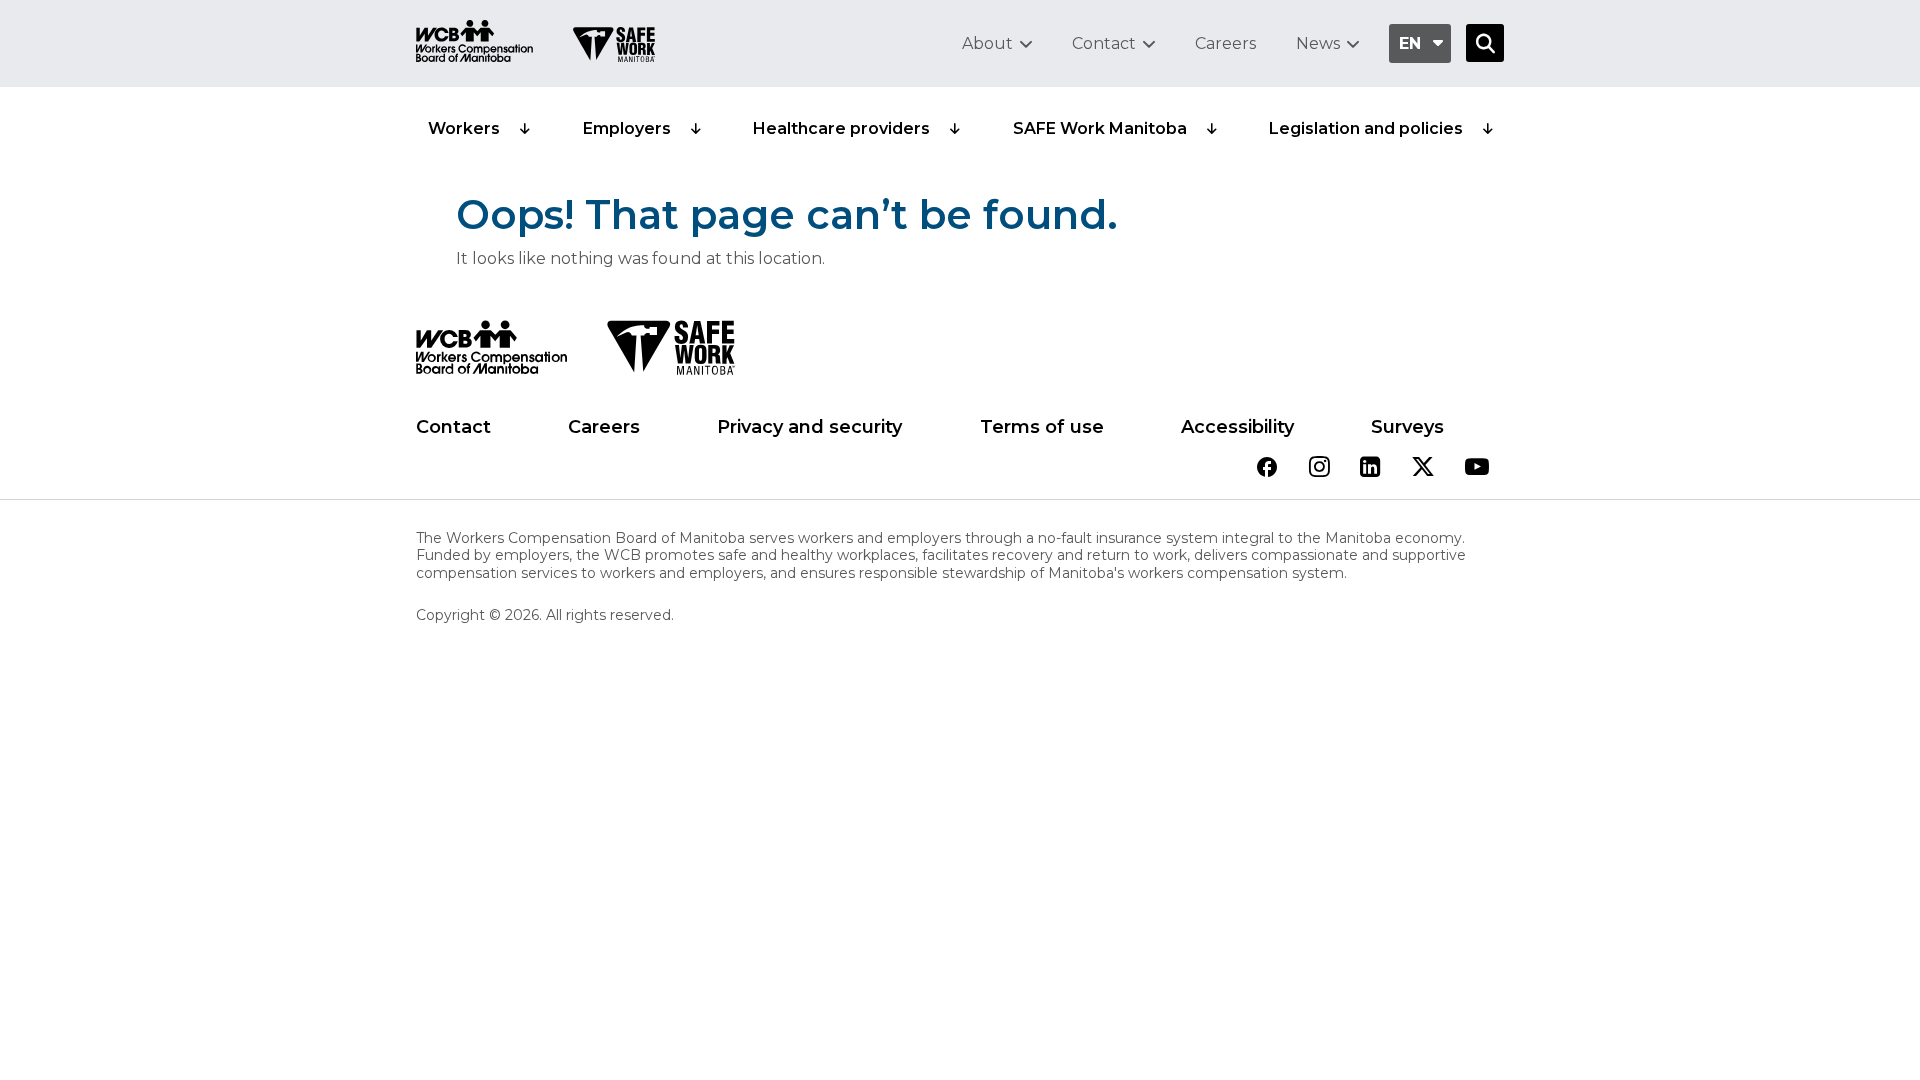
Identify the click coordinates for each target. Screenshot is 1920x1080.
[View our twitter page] (1423, 468)
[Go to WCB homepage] (474, 43)
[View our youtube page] (1477, 468)
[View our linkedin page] (1370, 468)
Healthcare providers (841, 128)
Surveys (1407, 427)
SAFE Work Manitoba (1100, 128)
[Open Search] (1485, 43)
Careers (1225, 43)
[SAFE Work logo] (670, 353)
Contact (1104, 43)
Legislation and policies (1366, 128)
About (987, 43)
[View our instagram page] (1319, 468)
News (1318, 43)
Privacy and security (809, 427)
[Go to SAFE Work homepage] (614, 47)
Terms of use (1042, 427)
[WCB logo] (491, 353)
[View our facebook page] (1267, 468)
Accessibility (1237, 427)
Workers (464, 128)
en (1410, 43)
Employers (627, 128)
